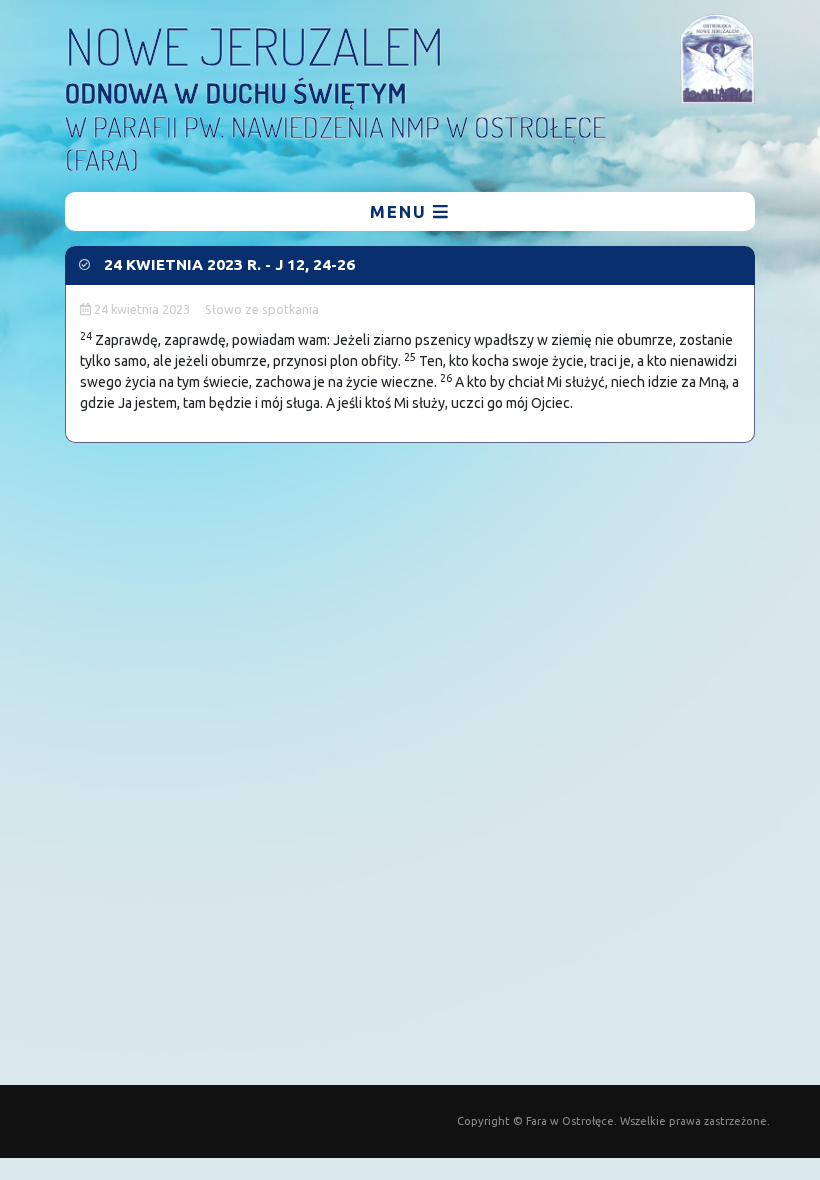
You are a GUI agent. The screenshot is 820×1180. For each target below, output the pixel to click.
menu (401, 211)
